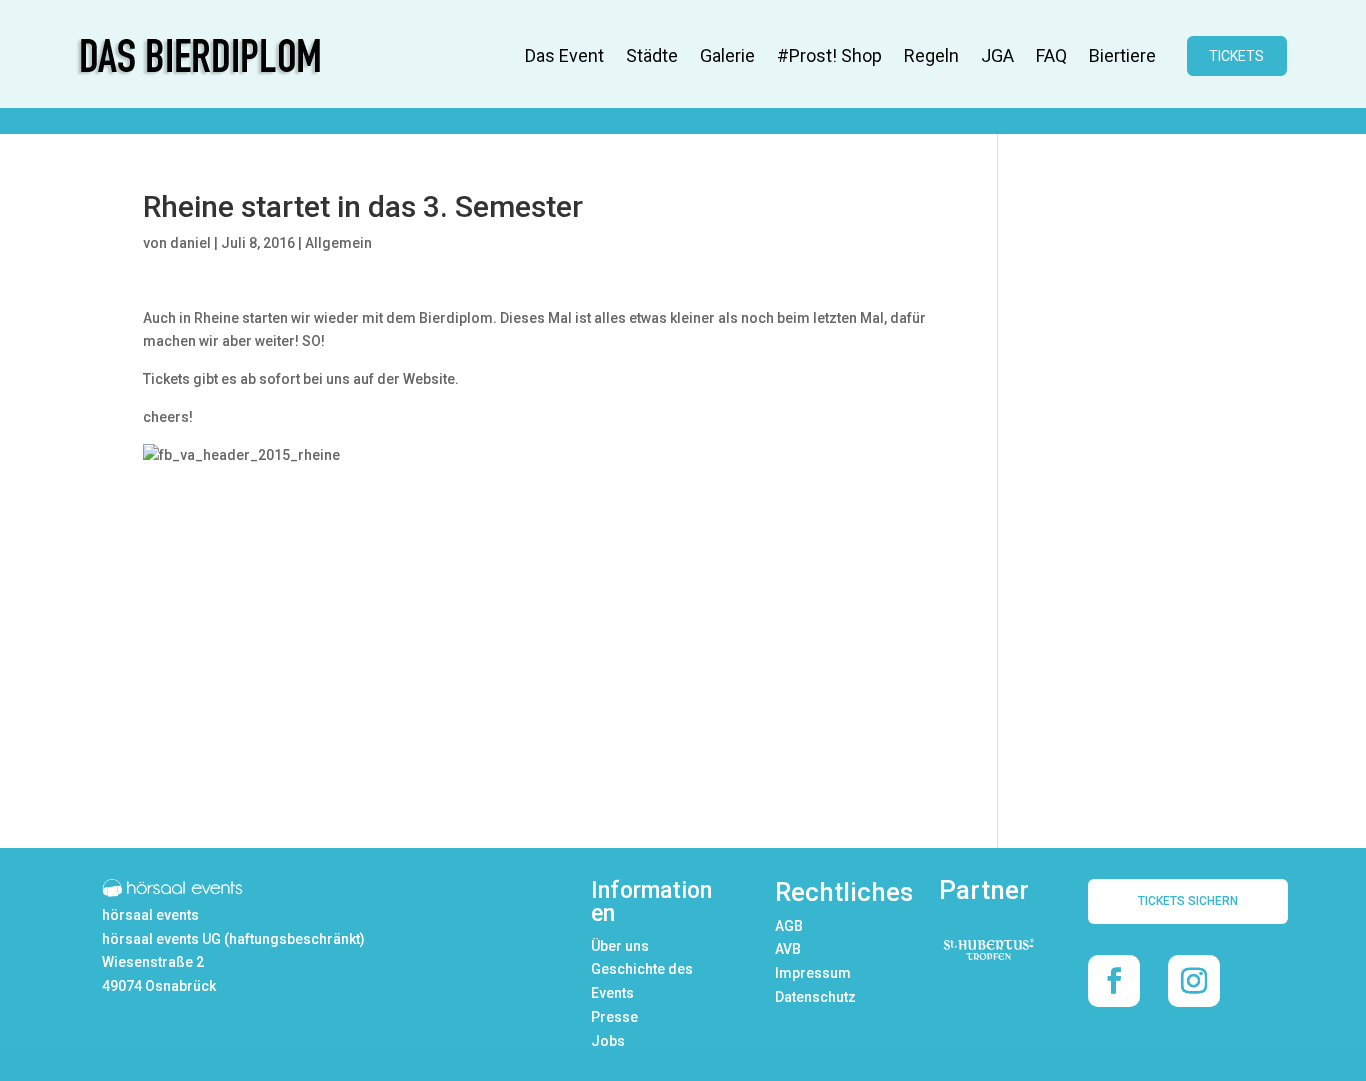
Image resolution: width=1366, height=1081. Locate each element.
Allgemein (338, 243)
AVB (788, 949)
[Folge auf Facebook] (1114, 981)
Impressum (813, 973)
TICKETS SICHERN (1188, 901)
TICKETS (1236, 56)
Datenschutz (815, 997)
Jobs (608, 1041)
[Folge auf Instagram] (1194, 981)
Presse (614, 1017)
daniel (190, 243)
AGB (789, 926)
